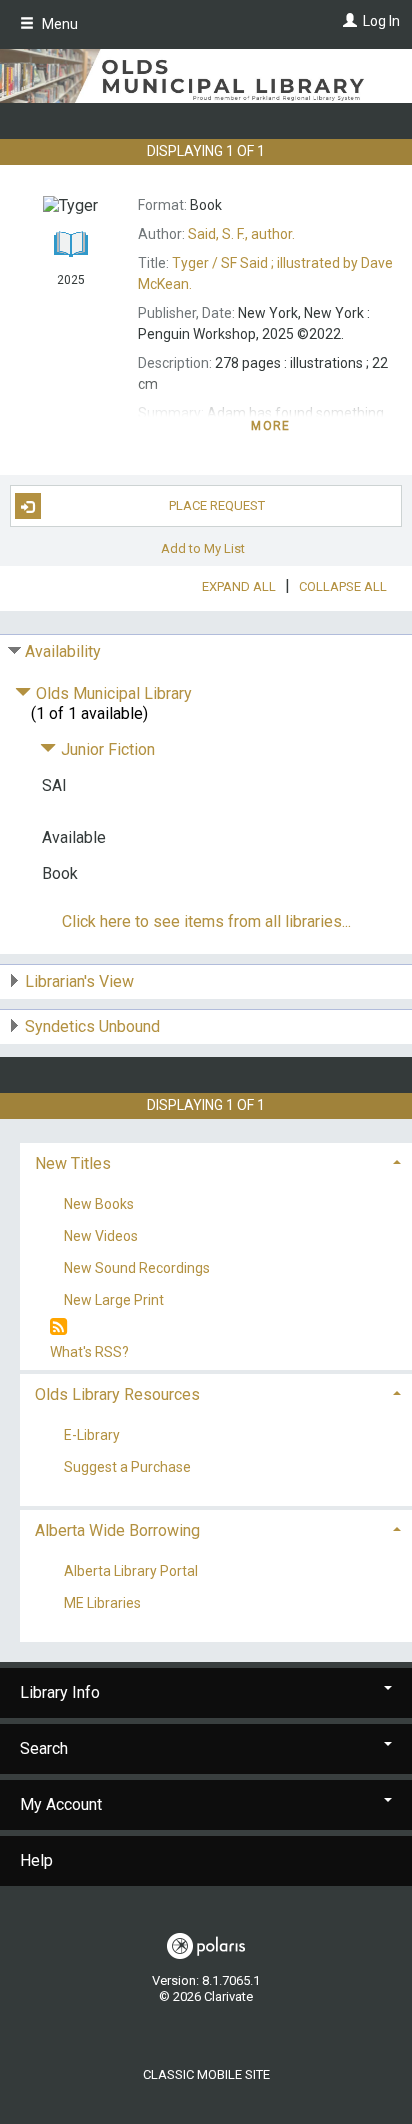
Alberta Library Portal (131, 1571)
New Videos (101, 1236)
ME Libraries (102, 1603)
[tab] (216, 1161)
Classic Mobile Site (206, 2074)
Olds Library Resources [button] (117, 1394)
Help (36, 1860)
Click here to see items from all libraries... (206, 921)
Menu (58, 24)
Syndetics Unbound (92, 1026)
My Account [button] (61, 1804)
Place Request (217, 505)
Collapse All (343, 586)
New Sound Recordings (137, 1269)
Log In (381, 21)
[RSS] (58, 1327)
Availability (63, 651)
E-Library (92, 1435)
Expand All (239, 586)
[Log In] (347, 21)
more (270, 426)
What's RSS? (89, 1352)
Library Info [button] (60, 1692)
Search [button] (44, 1748)
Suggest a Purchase (127, 1467)
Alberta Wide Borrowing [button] (117, 1530)
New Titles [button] (73, 1163)
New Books (99, 1204)
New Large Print (114, 1301)
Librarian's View (79, 981)
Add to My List (203, 547)
